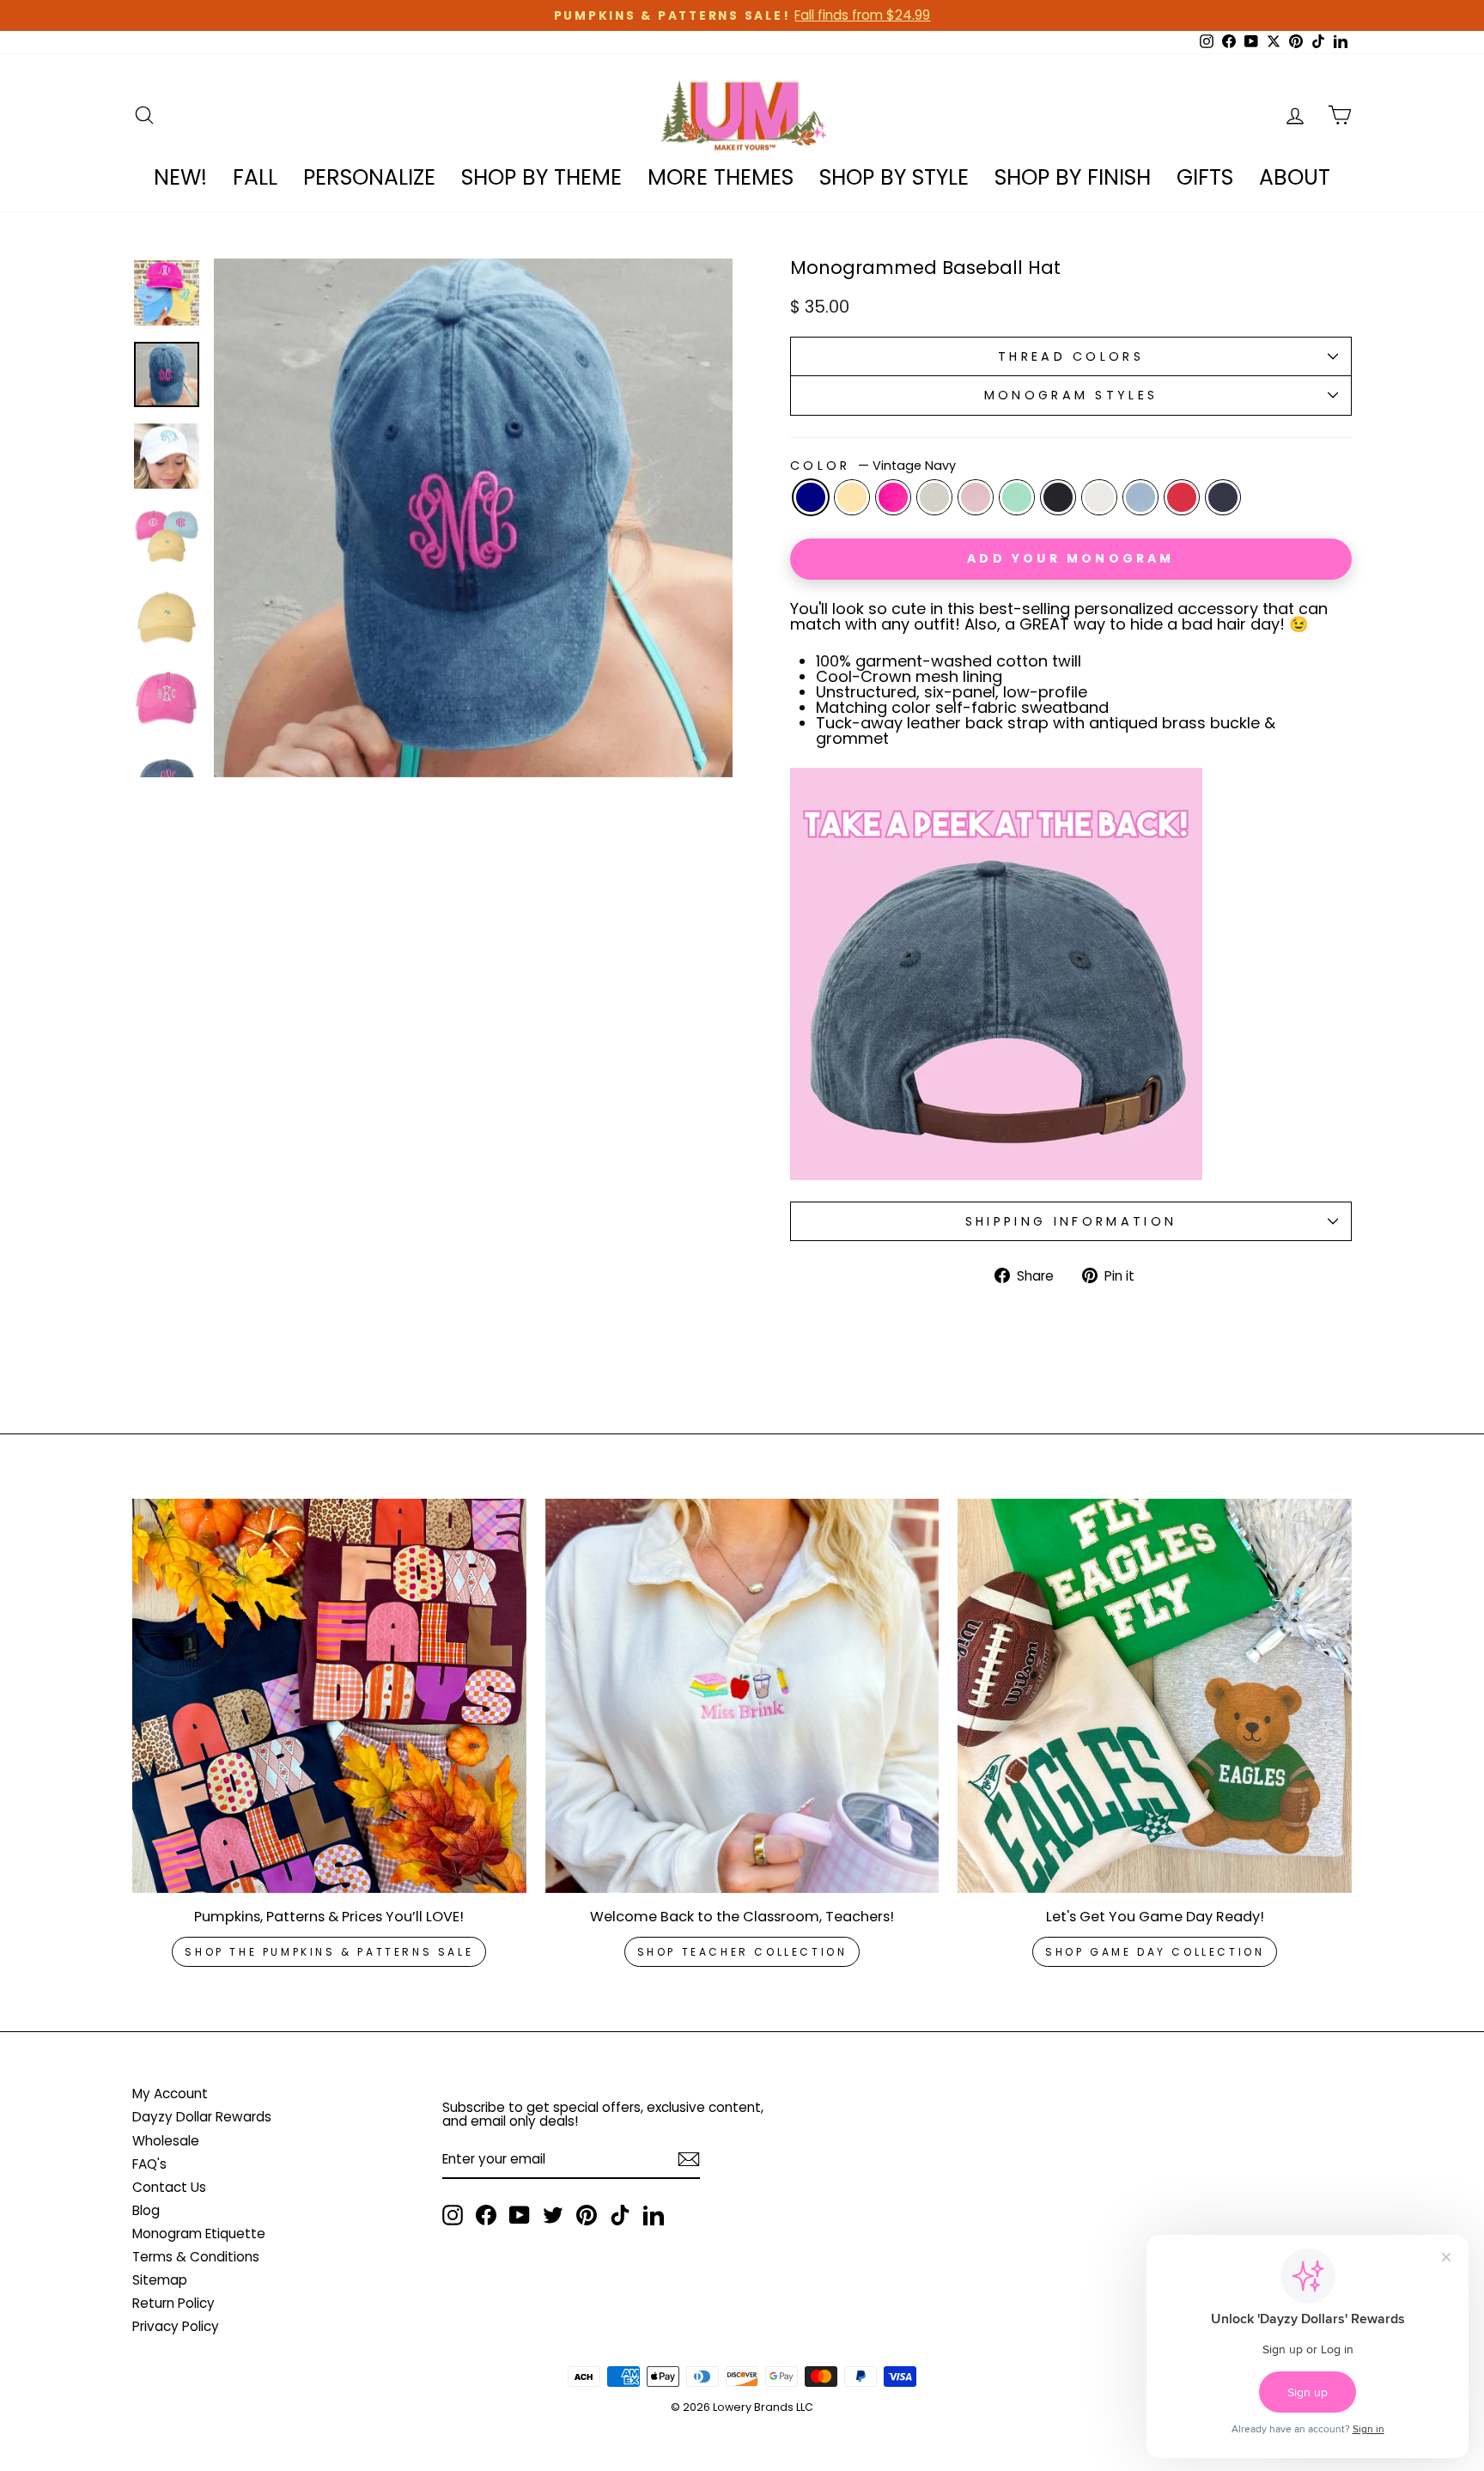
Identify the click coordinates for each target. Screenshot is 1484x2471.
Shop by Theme (541, 177)
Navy (1223, 497)
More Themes (721, 177)
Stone (934, 497)
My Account (170, 2094)
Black (1058, 497)
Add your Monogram (1070, 558)
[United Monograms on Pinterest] (587, 2215)
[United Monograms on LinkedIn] (654, 2215)
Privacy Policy (176, 2326)
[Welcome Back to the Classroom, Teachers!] (742, 1696)
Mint (1017, 497)
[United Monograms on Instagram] (453, 2215)
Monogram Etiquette (199, 2234)
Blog (146, 2210)
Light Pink (976, 497)
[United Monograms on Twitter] (553, 2215)
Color (873, 466)
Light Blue (1140, 497)
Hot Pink (893, 497)
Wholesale (166, 2141)
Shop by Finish (1073, 177)
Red (1182, 497)
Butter (852, 497)
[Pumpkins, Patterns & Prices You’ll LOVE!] (329, 1696)
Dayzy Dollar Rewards (202, 2117)
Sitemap (160, 2280)
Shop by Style (894, 177)
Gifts (1205, 177)
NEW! (180, 177)
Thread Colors (1071, 356)
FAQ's (149, 2164)
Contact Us (169, 2187)
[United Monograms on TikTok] (620, 2215)
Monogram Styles (1071, 395)
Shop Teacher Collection (742, 1952)
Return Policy (173, 2303)
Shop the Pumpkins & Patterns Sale (329, 1952)
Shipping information (1071, 1221)
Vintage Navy (811, 497)
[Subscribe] (689, 2159)
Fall (255, 177)
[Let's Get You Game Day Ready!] (1155, 1696)
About (1295, 177)
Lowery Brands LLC (763, 2407)
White (1099, 497)
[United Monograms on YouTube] (520, 2215)
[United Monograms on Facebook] (486, 2215)
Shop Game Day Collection (1155, 1952)
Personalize (369, 177)
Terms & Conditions (196, 2257)
